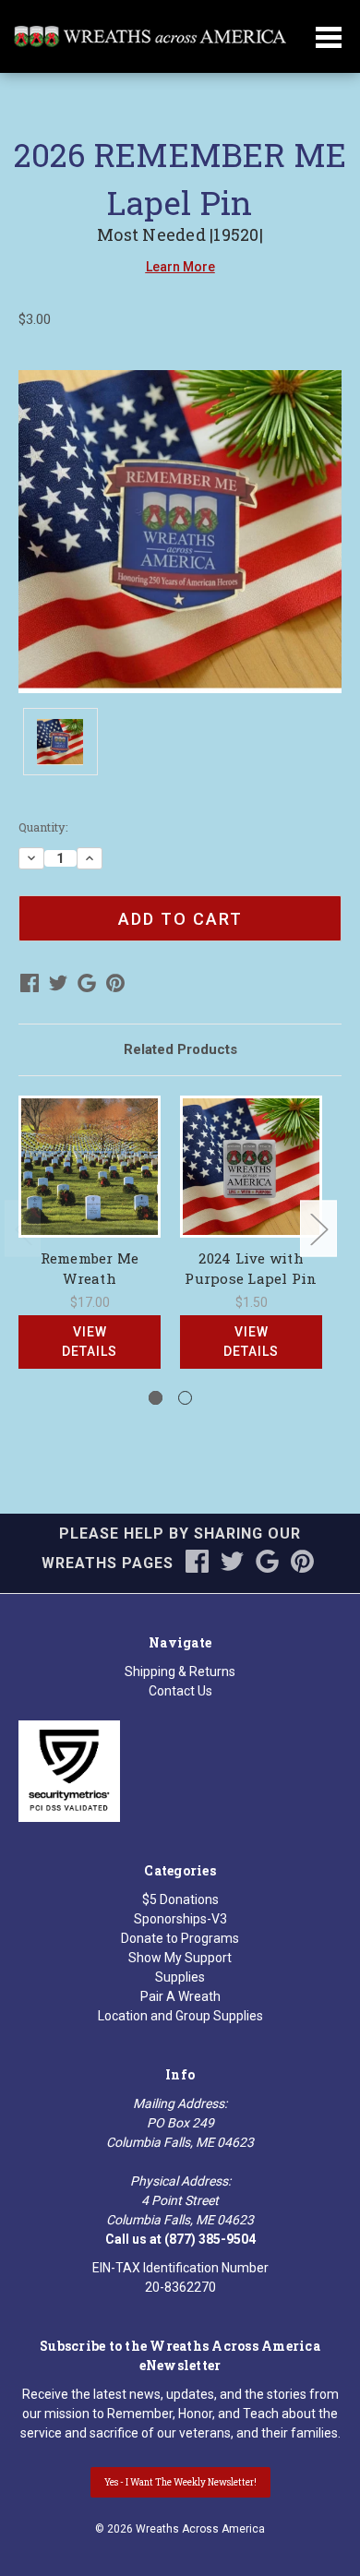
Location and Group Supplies (180, 2016)
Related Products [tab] (180, 1049)
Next (318, 1228)
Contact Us (180, 1691)
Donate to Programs (180, 1938)
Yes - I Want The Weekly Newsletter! (180, 2482)
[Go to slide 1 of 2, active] (156, 1398)
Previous (23, 1228)
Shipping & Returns (180, 1671)
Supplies (180, 1977)
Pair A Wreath (180, 1996)
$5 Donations (180, 1899)
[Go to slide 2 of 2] (185, 1398)
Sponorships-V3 (180, 1919)
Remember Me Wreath (90, 1269)
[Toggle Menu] (329, 49)
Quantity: (43, 827)
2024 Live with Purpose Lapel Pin (251, 1269)
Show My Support (180, 1958)
